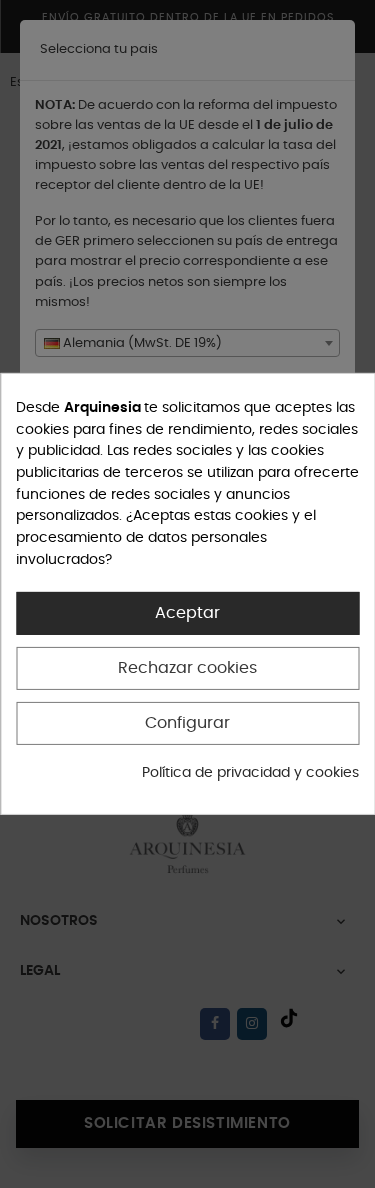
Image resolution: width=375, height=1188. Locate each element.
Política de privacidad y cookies (250, 772)
